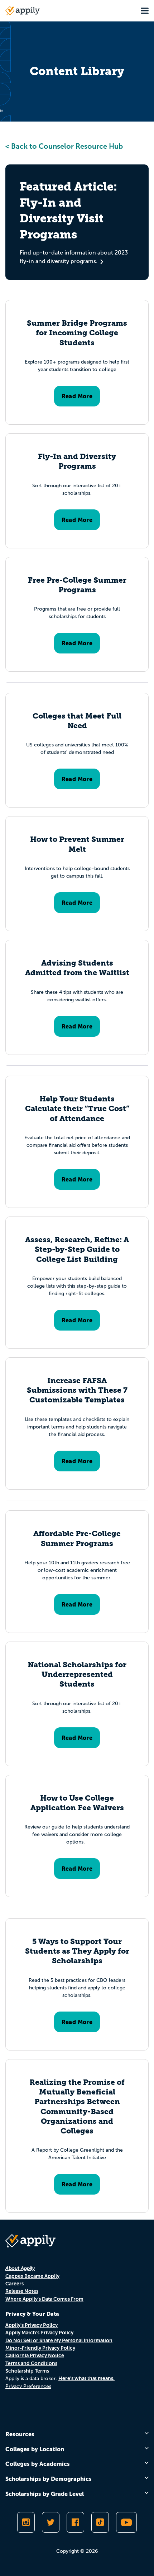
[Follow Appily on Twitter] (51, 2522)
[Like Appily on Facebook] (75, 2522)
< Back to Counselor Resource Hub (64, 146)
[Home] (23, 11)
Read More (77, 396)
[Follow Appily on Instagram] (26, 2522)
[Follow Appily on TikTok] (100, 2522)
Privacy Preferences (28, 2386)
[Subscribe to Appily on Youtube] (126, 2522)
